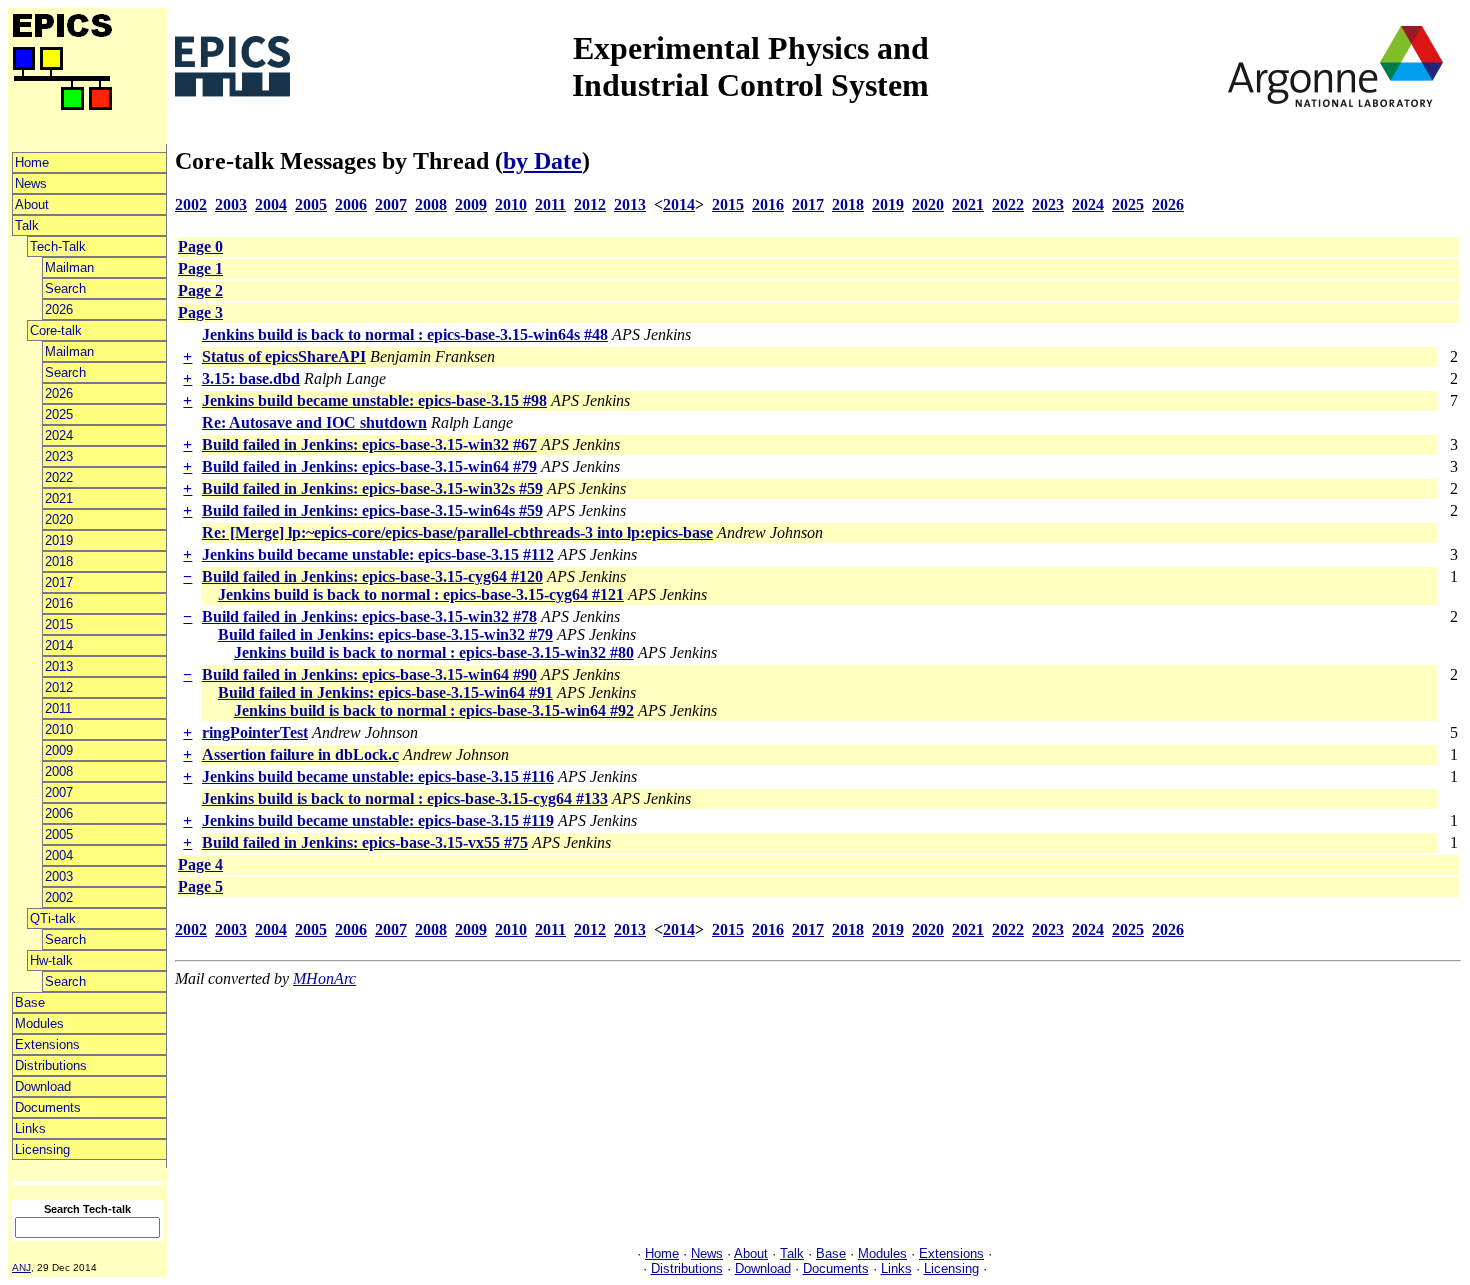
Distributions (51, 1065)
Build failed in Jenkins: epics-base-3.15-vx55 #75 (365, 842)
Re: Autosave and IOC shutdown (314, 422)
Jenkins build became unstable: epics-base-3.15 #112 (378, 554)
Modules (39, 1023)
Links (30, 1128)
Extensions (47, 1044)
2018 (59, 561)
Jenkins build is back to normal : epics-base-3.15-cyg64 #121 (421, 594)
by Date (542, 161)
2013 (59, 666)
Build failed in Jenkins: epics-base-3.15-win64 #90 (369, 674)
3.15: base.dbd (251, 378)
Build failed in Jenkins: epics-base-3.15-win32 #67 (369, 444)
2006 (59, 813)
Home (32, 162)
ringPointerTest (255, 732)
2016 (59, 603)
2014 (59, 645)
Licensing (42, 1149)
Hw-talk (51, 960)
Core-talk (56, 330)
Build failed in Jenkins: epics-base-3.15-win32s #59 (372, 488)
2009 (59, 750)
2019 (59, 540)
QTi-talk (53, 918)
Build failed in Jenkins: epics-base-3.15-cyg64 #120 (372, 576)
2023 (59, 456)
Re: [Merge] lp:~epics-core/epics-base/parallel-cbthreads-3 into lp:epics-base (457, 532)
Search (65, 288)
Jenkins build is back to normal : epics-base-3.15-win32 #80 (434, 652)
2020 (59, 519)
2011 (58, 708)
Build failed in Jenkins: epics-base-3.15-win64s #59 (372, 510)
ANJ (21, 1267)
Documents (48, 1107)
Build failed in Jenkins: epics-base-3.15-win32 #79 (385, 634)
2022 (59, 477)
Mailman (69, 267)
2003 (59, 876)
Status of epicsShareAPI (284, 356)
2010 (59, 729)
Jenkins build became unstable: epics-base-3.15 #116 (378, 776)
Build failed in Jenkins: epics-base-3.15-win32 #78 (369, 616)
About (32, 204)
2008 (59, 771)
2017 (59, 582)
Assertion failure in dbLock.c (300, 754)
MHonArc (324, 978)
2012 (59, 687)
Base (30, 1002)
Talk (27, 225)
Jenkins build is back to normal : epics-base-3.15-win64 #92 (434, 710)
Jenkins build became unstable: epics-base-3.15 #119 (378, 820)
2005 (59, 834)
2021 (59, 498)
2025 (59, 414)
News (31, 183)
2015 (59, 624)
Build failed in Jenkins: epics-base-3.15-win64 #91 (385, 692)
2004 (59, 855)
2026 (59, 309)
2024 (59, 435)
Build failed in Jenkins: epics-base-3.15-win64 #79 (369, 466)
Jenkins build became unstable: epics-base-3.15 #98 (374, 400)
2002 (59, 897)
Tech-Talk (58, 246)
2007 (59, 792)
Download (43, 1086)
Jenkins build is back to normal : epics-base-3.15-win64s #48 (405, 334)
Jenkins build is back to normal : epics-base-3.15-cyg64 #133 (405, 798)
